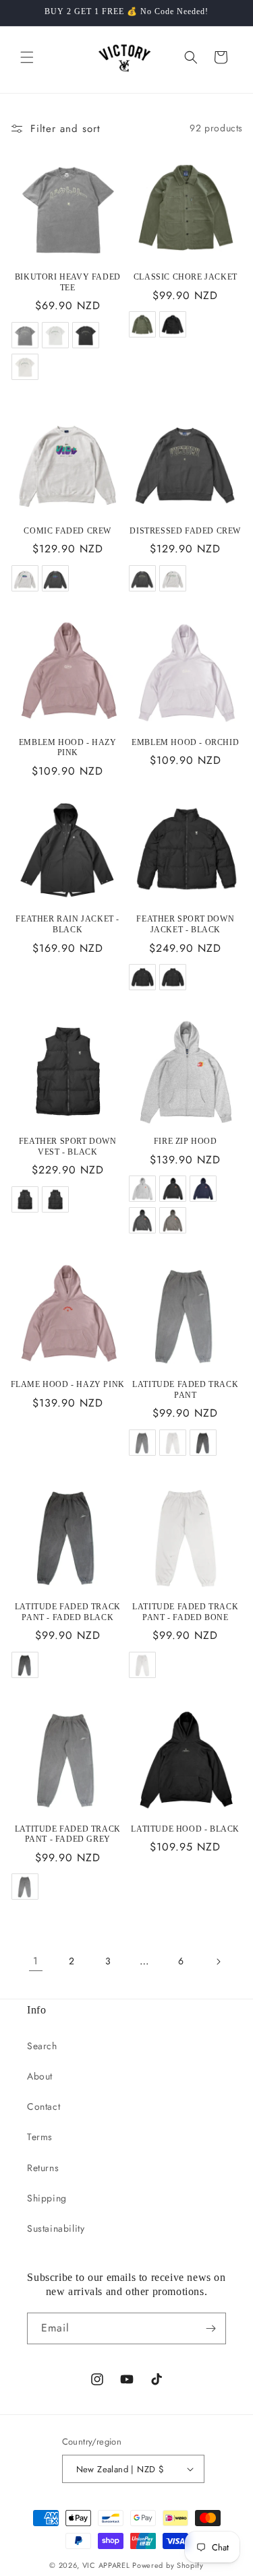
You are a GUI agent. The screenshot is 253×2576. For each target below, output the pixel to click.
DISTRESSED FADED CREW (185, 531)
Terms (40, 2137)
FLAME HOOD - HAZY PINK (68, 1384)
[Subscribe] (210, 2328)
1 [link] (36, 1961)
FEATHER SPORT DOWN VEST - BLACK (68, 1147)
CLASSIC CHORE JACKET (186, 277)
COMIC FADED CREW (67, 531)
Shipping (47, 2198)
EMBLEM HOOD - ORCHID (185, 742)
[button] (27, 57)
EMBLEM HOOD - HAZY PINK (68, 748)
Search (42, 2046)
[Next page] (218, 1962)
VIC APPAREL (106, 2565)
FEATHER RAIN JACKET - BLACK (67, 924)
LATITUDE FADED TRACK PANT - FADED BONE (185, 1612)
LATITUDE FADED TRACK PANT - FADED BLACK (68, 1612)
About (40, 2076)
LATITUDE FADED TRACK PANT (185, 1390)
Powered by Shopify (168, 2565)
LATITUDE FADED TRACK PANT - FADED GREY (68, 1834)
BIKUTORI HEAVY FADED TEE (68, 282)
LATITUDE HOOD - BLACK (185, 1829)
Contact (44, 2106)
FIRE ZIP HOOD (186, 1141)
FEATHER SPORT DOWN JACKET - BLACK (185, 924)
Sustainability (56, 2228)
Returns (43, 2168)
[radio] (25, 335)
